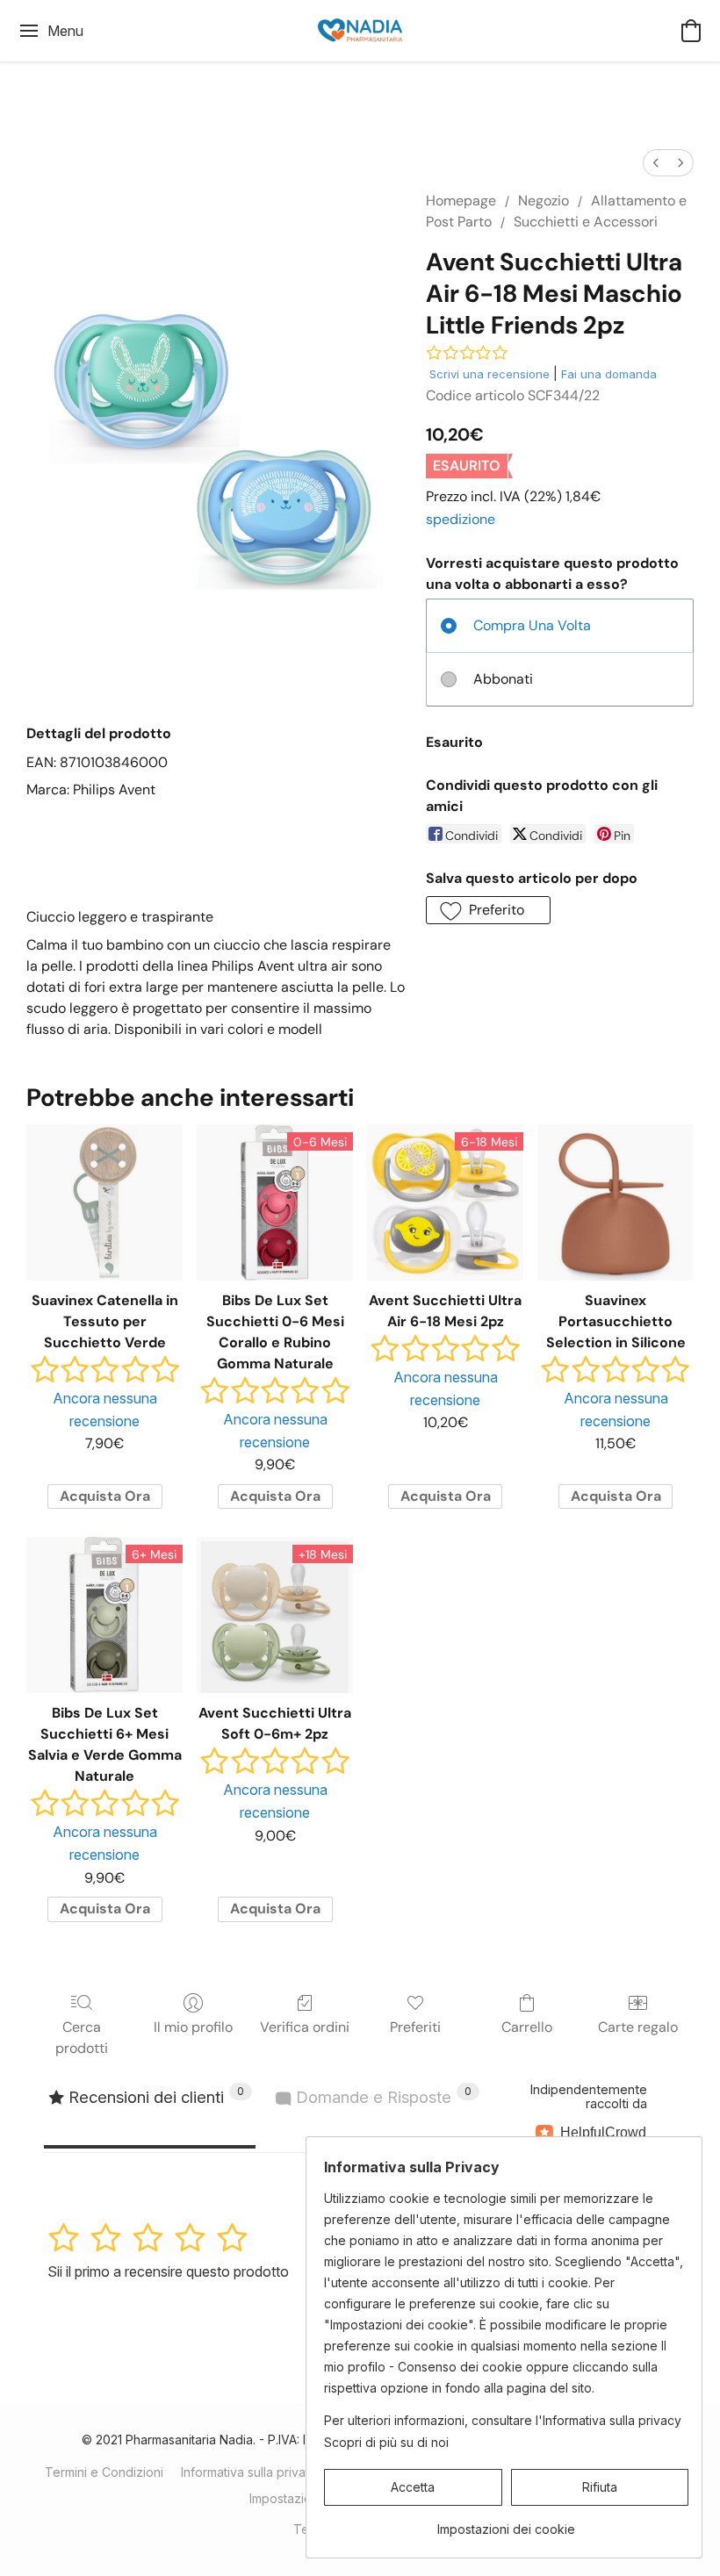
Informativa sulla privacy (250, 2472)
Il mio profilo (193, 2027)
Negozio (544, 201)
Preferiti (415, 2027)
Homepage (461, 201)
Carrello (527, 2027)
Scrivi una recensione (490, 374)
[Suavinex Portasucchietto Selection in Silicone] (616, 1202)
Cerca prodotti (82, 2038)
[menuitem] (656, 163)
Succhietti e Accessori (586, 222)
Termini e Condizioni (104, 2472)
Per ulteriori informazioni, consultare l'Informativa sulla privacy (503, 2420)
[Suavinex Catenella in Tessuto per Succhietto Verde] (104, 1202)
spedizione (461, 519)
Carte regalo (638, 2027)
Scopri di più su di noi (386, 2442)
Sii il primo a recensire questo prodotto (168, 2271)
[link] (506, 2523)
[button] (360, 31)
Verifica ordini (305, 2027)
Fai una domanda (609, 374)
